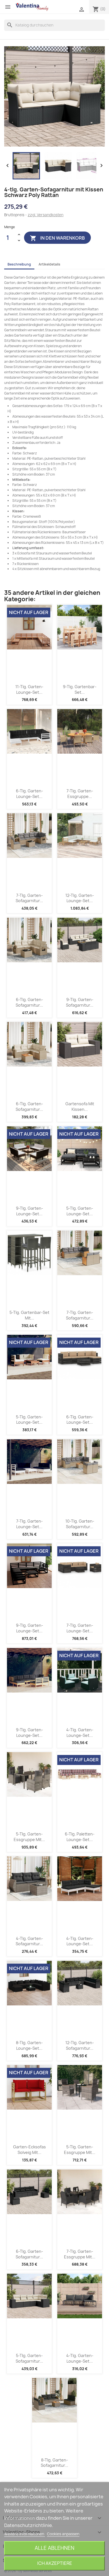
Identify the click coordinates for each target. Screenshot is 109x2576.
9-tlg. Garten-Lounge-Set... (29, 1211)
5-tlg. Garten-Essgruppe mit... (29, 1837)
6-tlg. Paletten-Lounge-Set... (80, 1837)
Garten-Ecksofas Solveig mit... (29, 2150)
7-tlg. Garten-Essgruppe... (80, 794)
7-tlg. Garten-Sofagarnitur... (29, 898)
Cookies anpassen (63, 2534)
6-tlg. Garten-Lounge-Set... (29, 794)
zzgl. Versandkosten (46, 215)
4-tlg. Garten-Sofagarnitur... (29, 1941)
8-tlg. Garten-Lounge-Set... (29, 2045)
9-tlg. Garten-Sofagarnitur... (80, 1002)
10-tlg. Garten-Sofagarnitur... (80, 1524)
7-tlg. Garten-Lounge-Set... (29, 1524)
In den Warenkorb (57, 238)
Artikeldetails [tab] (49, 264)
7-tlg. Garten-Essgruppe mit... (80, 2254)
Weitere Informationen (25, 2534)
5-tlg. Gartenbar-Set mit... (29, 1315)
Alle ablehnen (54, 2548)
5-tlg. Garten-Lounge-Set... (80, 1211)
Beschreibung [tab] (19, 264)
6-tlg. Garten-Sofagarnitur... (29, 1002)
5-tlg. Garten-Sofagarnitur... (29, 2358)
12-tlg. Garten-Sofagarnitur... (80, 2045)
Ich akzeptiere (55, 2563)
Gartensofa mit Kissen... (80, 1106)
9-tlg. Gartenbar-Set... (80, 689)
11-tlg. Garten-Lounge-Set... (29, 689)
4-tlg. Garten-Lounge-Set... (80, 1733)
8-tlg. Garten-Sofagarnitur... (54, 2463)
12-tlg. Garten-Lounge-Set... (80, 898)
